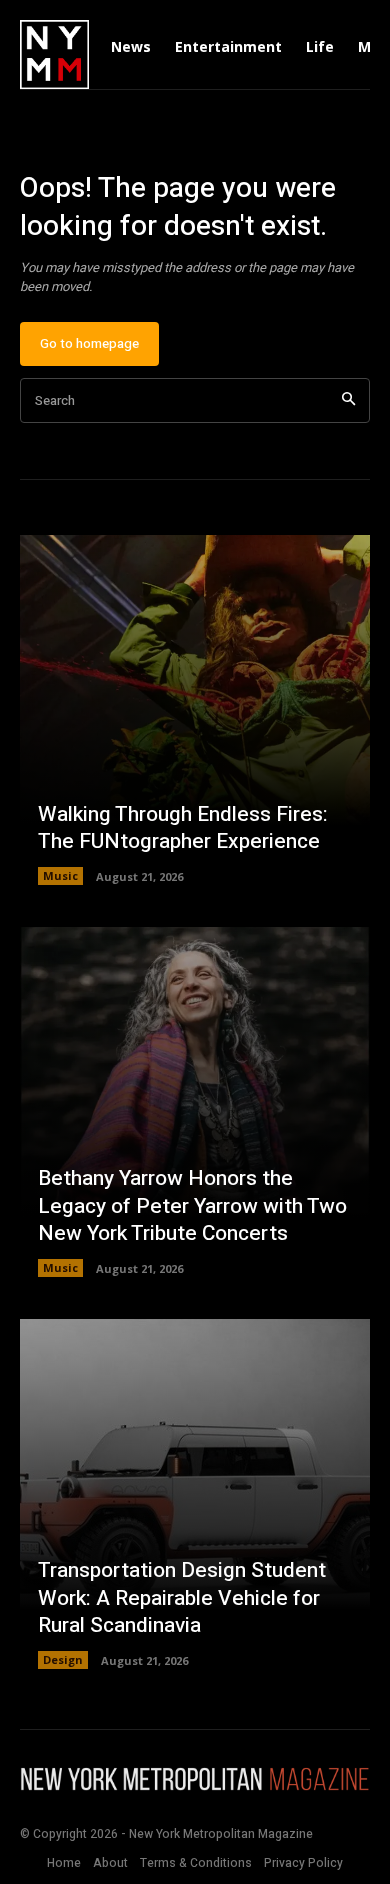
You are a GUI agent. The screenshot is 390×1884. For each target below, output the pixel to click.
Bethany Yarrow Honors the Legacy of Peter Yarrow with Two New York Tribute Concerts (192, 1206)
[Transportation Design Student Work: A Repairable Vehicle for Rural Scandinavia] (195, 1494)
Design (63, 1659)
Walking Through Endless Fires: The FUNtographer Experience (183, 828)
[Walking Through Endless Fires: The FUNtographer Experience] (195, 710)
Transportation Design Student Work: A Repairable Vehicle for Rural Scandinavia (182, 1598)
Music (60, 875)
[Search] (348, 400)
